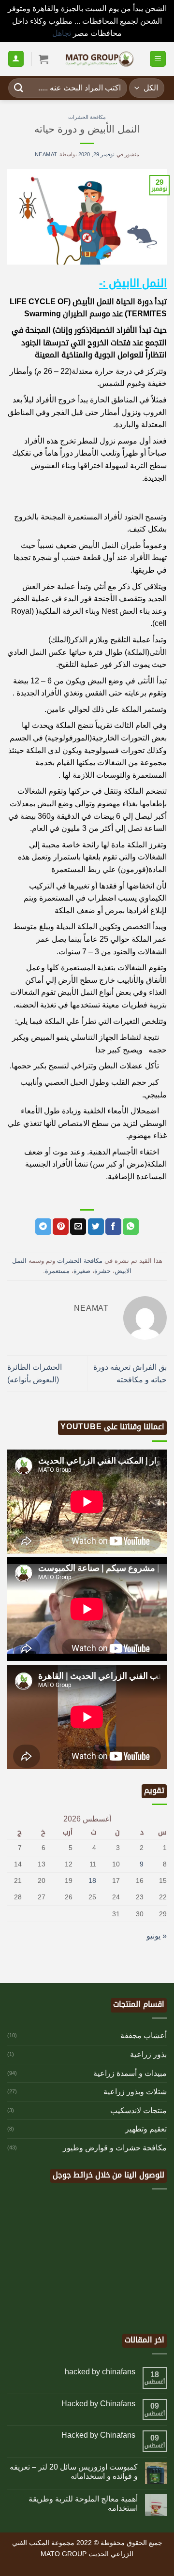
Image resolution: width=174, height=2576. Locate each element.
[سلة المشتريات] (43, 59)
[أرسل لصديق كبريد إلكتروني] (78, 1227)
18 (92, 1880)
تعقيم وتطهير (146, 2129)
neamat (46, 154)
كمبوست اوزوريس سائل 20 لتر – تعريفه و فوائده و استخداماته (74, 2472)
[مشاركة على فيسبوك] (113, 1227)
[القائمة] (158, 59)
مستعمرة (57, 1271)
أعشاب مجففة (144, 2036)
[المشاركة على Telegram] (43, 1227)
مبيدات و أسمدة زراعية (130, 2073)
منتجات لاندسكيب (138, 2110)
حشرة (102, 1271)
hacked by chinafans (100, 2372)
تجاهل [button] (62, 33)
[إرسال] (19, 88)
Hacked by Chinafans (98, 2404)
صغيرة (82, 1271)
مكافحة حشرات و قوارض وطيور (115, 2148)
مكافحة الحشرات (87, 117)
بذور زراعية (148, 2054)
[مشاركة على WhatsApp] (131, 1227)
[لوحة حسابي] (16, 59)
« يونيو (157, 1936)
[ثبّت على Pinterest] (61, 1227)
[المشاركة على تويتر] (96, 1227)
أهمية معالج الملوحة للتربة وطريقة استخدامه (83, 2503)
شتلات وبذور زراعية (135, 2092)
